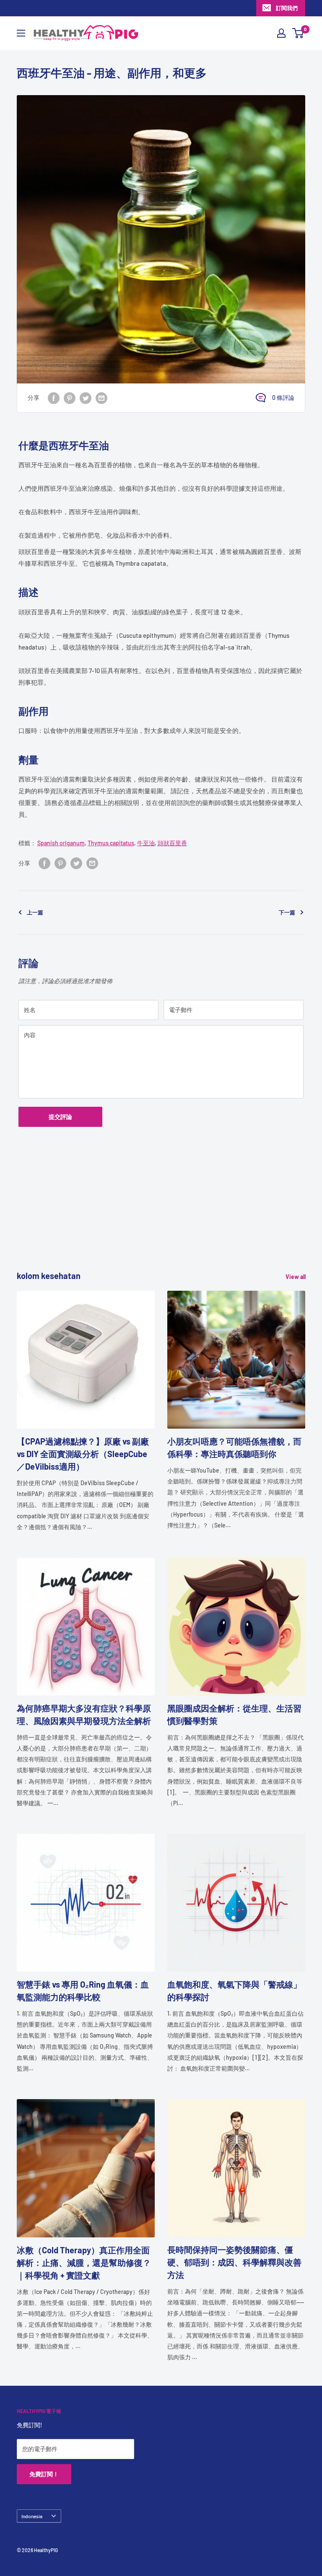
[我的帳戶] (281, 33)
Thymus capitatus (111, 843)
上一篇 (35, 912)
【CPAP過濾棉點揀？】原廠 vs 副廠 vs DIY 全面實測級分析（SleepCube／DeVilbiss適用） (83, 1454)
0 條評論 (283, 397)
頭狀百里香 (172, 843)
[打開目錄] (21, 33)
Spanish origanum (61, 843)
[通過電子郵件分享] (101, 398)
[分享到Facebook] (54, 398)
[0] (298, 33)
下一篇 (287, 912)
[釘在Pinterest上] (70, 398)
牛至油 (146, 843)
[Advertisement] (161, 1211)
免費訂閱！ (44, 2474)
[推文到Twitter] (86, 398)
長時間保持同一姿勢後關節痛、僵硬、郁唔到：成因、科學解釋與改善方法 (234, 2262)
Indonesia (32, 2516)
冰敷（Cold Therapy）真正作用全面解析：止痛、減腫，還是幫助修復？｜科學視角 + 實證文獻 (84, 2263)
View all (296, 1277)
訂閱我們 (287, 8)
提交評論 (60, 1117)
